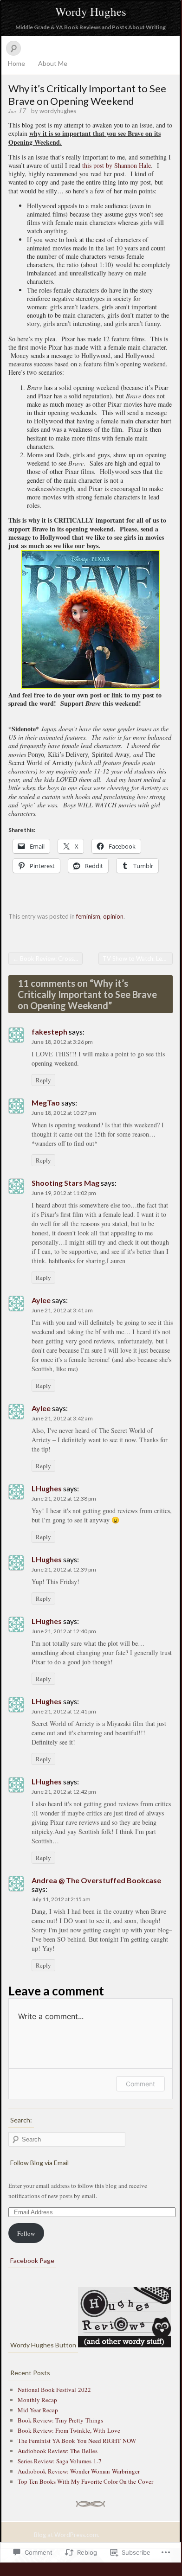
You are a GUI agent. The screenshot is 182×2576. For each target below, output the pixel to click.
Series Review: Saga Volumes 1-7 (60, 2461)
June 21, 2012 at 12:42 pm (64, 1792)
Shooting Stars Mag (65, 1183)
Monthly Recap (37, 2400)
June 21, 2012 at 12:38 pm (64, 1499)
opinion (113, 916)
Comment (140, 2084)
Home (16, 63)
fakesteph (49, 1032)
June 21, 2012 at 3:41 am (62, 1310)
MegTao (46, 1103)
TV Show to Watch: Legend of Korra (138, 959)
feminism (88, 916)
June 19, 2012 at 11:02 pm (64, 1193)
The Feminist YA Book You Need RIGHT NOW (77, 2441)
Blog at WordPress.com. (67, 2535)
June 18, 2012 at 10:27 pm (64, 1113)
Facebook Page (32, 2260)
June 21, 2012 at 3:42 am (62, 1418)
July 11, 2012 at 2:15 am (61, 1899)
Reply (43, 1080)
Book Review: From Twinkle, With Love (69, 2430)
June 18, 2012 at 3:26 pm (62, 1042)
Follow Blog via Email (39, 2163)
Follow (26, 2233)
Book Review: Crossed (47, 959)
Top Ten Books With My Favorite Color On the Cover (85, 2481)
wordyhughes (58, 111)
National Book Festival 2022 (54, 2390)
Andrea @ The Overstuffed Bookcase (96, 1880)
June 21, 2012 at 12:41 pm (64, 1711)
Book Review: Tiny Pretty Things (60, 2420)
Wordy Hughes (91, 11)
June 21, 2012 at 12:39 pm (64, 1569)
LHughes (47, 1488)
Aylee (41, 1300)
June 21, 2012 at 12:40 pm (64, 1631)
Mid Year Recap (38, 2410)
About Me (53, 63)
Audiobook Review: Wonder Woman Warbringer (79, 2471)
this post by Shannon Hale (117, 165)
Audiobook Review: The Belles (58, 2451)
